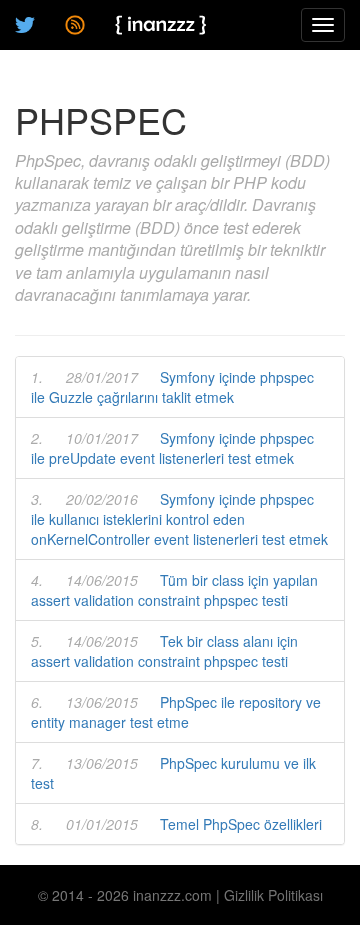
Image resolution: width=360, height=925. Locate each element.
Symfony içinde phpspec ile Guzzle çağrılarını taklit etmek (172, 387)
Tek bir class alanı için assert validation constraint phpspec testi (164, 651)
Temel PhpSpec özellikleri (241, 824)
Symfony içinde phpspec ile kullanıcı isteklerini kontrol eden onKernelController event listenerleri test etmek (179, 519)
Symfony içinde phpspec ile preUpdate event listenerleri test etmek (172, 448)
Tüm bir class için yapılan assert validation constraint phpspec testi (174, 590)
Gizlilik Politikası (273, 895)
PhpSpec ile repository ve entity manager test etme (176, 712)
